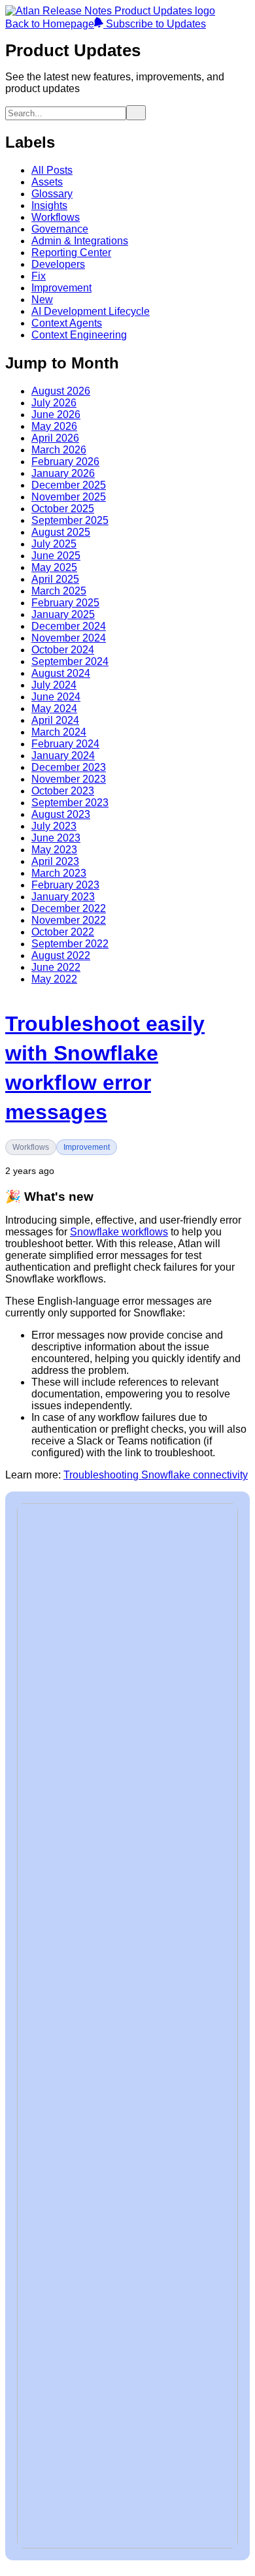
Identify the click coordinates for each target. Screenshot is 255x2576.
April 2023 (55, 861)
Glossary (52, 194)
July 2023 (54, 826)
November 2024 (69, 638)
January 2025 (63, 614)
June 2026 (56, 415)
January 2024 (63, 756)
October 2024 (63, 650)
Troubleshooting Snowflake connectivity (156, 1475)
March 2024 (59, 732)
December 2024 (69, 626)
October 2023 (63, 791)
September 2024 (70, 661)
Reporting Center (71, 253)
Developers (58, 264)
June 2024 (56, 697)
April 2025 (55, 579)
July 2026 (54, 403)
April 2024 (55, 720)
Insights (49, 205)
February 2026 (65, 462)
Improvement (61, 288)
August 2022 (61, 955)
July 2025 (54, 544)
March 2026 (59, 450)
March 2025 (59, 591)
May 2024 (54, 709)
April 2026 (55, 438)
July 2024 (54, 685)
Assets (47, 182)
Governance (60, 229)
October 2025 (63, 509)
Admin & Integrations (80, 241)
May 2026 (54, 426)
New (42, 300)
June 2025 (56, 556)
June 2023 (56, 838)
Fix (39, 276)
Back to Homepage (50, 24)
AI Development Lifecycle (91, 311)
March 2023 (59, 873)
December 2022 (69, 908)
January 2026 (63, 473)
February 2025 (65, 603)
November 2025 (69, 497)
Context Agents (67, 323)
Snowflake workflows (119, 1232)
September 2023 (70, 803)
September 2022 (70, 944)
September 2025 (70, 520)
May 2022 (54, 979)
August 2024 (61, 673)
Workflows (56, 217)
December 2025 (69, 485)
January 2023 (63, 897)
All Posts (52, 170)
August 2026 (61, 391)
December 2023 (69, 767)
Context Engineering (79, 335)
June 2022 (56, 967)
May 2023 (54, 850)
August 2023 (61, 814)
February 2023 (65, 885)
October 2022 (63, 932)
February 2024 (65, 744)
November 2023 (69, 779)
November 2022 (69, 920)
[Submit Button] (136, 113)
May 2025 (54, 567)
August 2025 (61, 532)
